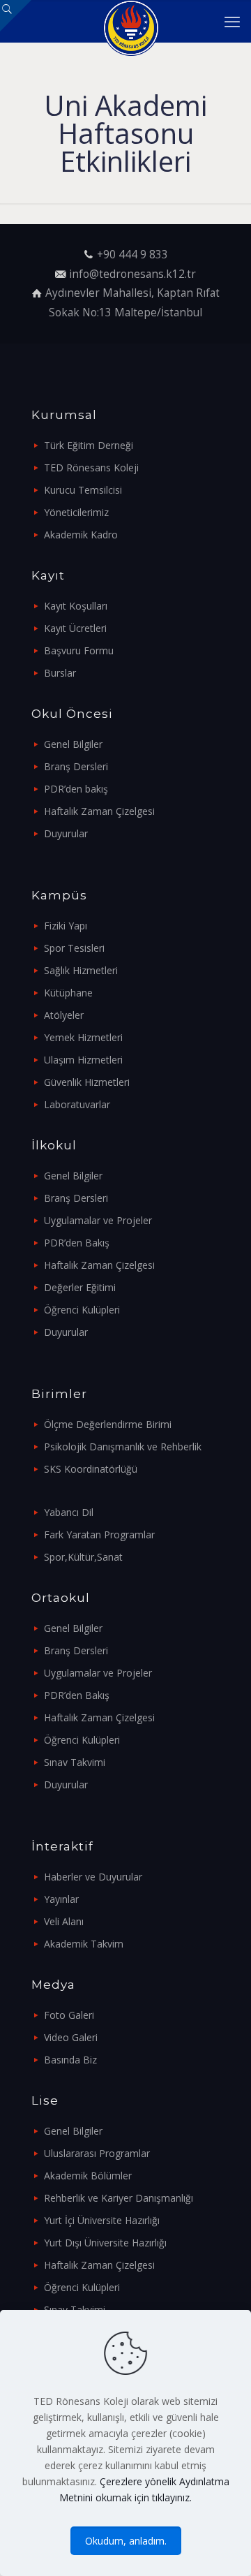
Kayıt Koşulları (76, 606)
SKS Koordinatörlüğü (91, 1469)
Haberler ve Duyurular (93, 1877)
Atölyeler (64, 1015)
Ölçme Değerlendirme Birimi (108, 1424)
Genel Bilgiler (73, 744)
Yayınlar (61, 1899)
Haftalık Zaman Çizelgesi (99, 811)
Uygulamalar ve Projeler (98, 1220)
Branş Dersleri (76, 766)
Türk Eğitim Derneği (89, 445)
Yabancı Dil (69, 1512)
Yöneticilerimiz (76, 512)
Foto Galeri (69, 2015)
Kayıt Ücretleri (75, 628)
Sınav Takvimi (75, 1762)
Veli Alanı (64, 1921)
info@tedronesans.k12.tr (132, 274)
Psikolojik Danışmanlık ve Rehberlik (123, 1447)
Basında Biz (70, 2060)
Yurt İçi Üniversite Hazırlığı (102, 2220)
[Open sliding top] (16, 16)
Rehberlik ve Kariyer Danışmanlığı (119, 2198)
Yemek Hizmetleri (83, 1037)
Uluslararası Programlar (97, 2153)
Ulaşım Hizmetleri (83, 1060)
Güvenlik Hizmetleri (87, 1082)
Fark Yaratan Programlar (99, 1534)
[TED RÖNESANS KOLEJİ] (131, 21)
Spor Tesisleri (74, 948)
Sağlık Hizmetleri (81, 970)
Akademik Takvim (84, 1944)
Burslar (60, 673)
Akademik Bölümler (88, 2176)
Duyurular (66, 833)
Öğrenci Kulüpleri (82, 1310)
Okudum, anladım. (126, 2541)
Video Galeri (71, 2037)
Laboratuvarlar (77, 1104)
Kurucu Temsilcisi (83, 490)
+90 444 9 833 (132, 255)
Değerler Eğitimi (80, 1287)
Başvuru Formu (79, 650)
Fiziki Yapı (66, 926)
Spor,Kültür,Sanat (83, 1557)
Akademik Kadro (81, 535)
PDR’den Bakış (77, 1243)
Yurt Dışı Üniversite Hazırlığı (105, 2243)
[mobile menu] (232, 21)
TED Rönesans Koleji (91, 468)
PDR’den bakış (76, 789)
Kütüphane (68, 993)
